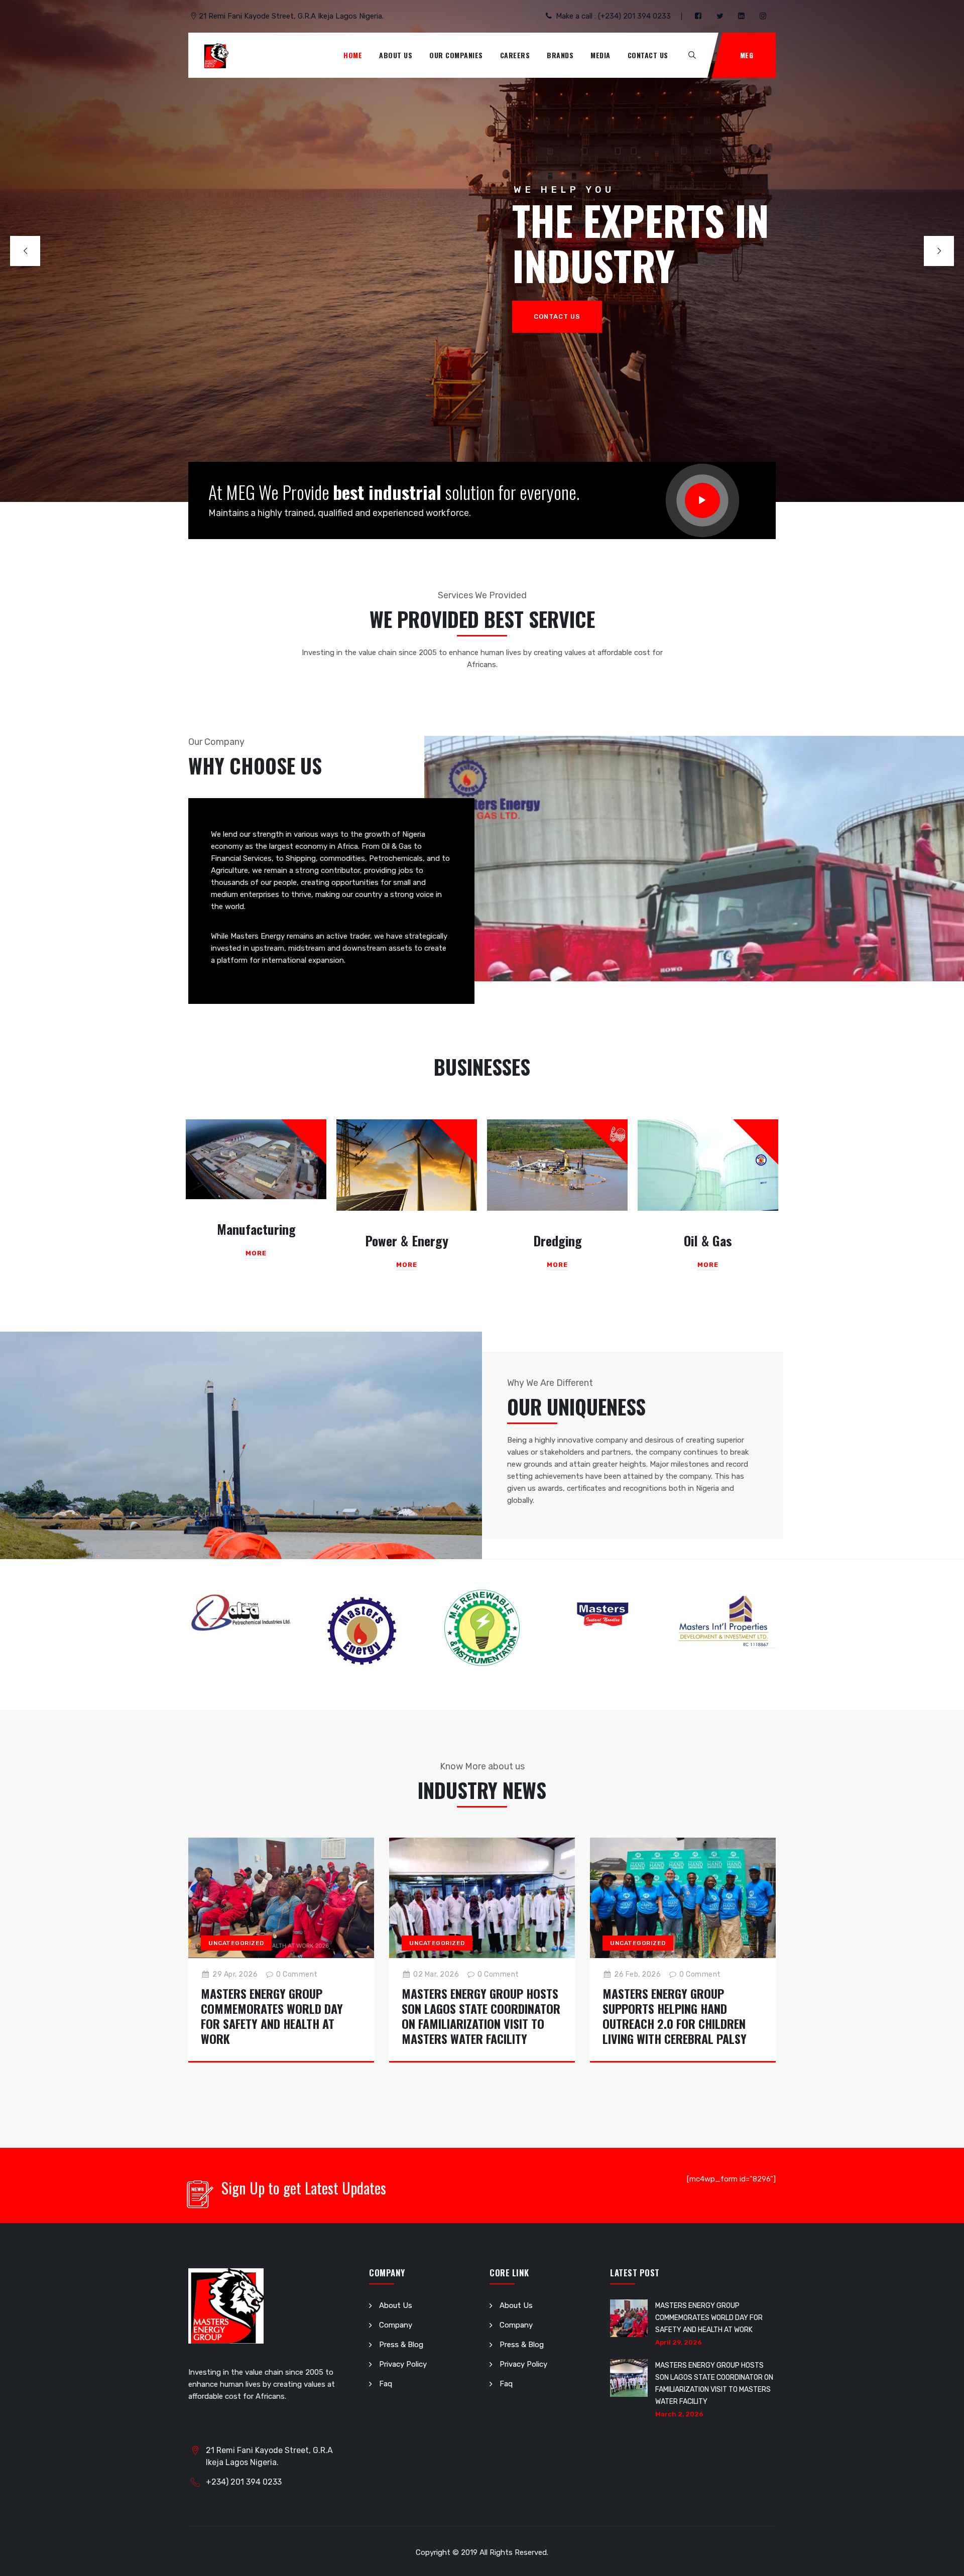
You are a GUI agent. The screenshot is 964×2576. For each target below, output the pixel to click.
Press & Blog (401, 2345)
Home (353, 55)
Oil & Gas (708, 1241)
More (256, 1253)
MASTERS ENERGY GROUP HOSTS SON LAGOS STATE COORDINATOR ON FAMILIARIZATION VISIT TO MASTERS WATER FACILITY (481, 2016)
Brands (560, 55)
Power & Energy (407, 1241)
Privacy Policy (403, 2364)
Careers (515, 55)
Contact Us (648, 55)
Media (600, 55)
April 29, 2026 (679, 2342)
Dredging (558, 1241)
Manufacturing (256, 1229)
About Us (396, 55)
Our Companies (456, 55)
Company (396, 2325)
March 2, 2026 (679, 2414)
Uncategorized (236, 1943)
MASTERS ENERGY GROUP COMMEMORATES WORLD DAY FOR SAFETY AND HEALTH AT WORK (272, 2016)
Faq (386, 2384)
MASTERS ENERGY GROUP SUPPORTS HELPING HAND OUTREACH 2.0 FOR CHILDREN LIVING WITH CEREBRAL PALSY (675, 2016)
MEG (747, 55)
